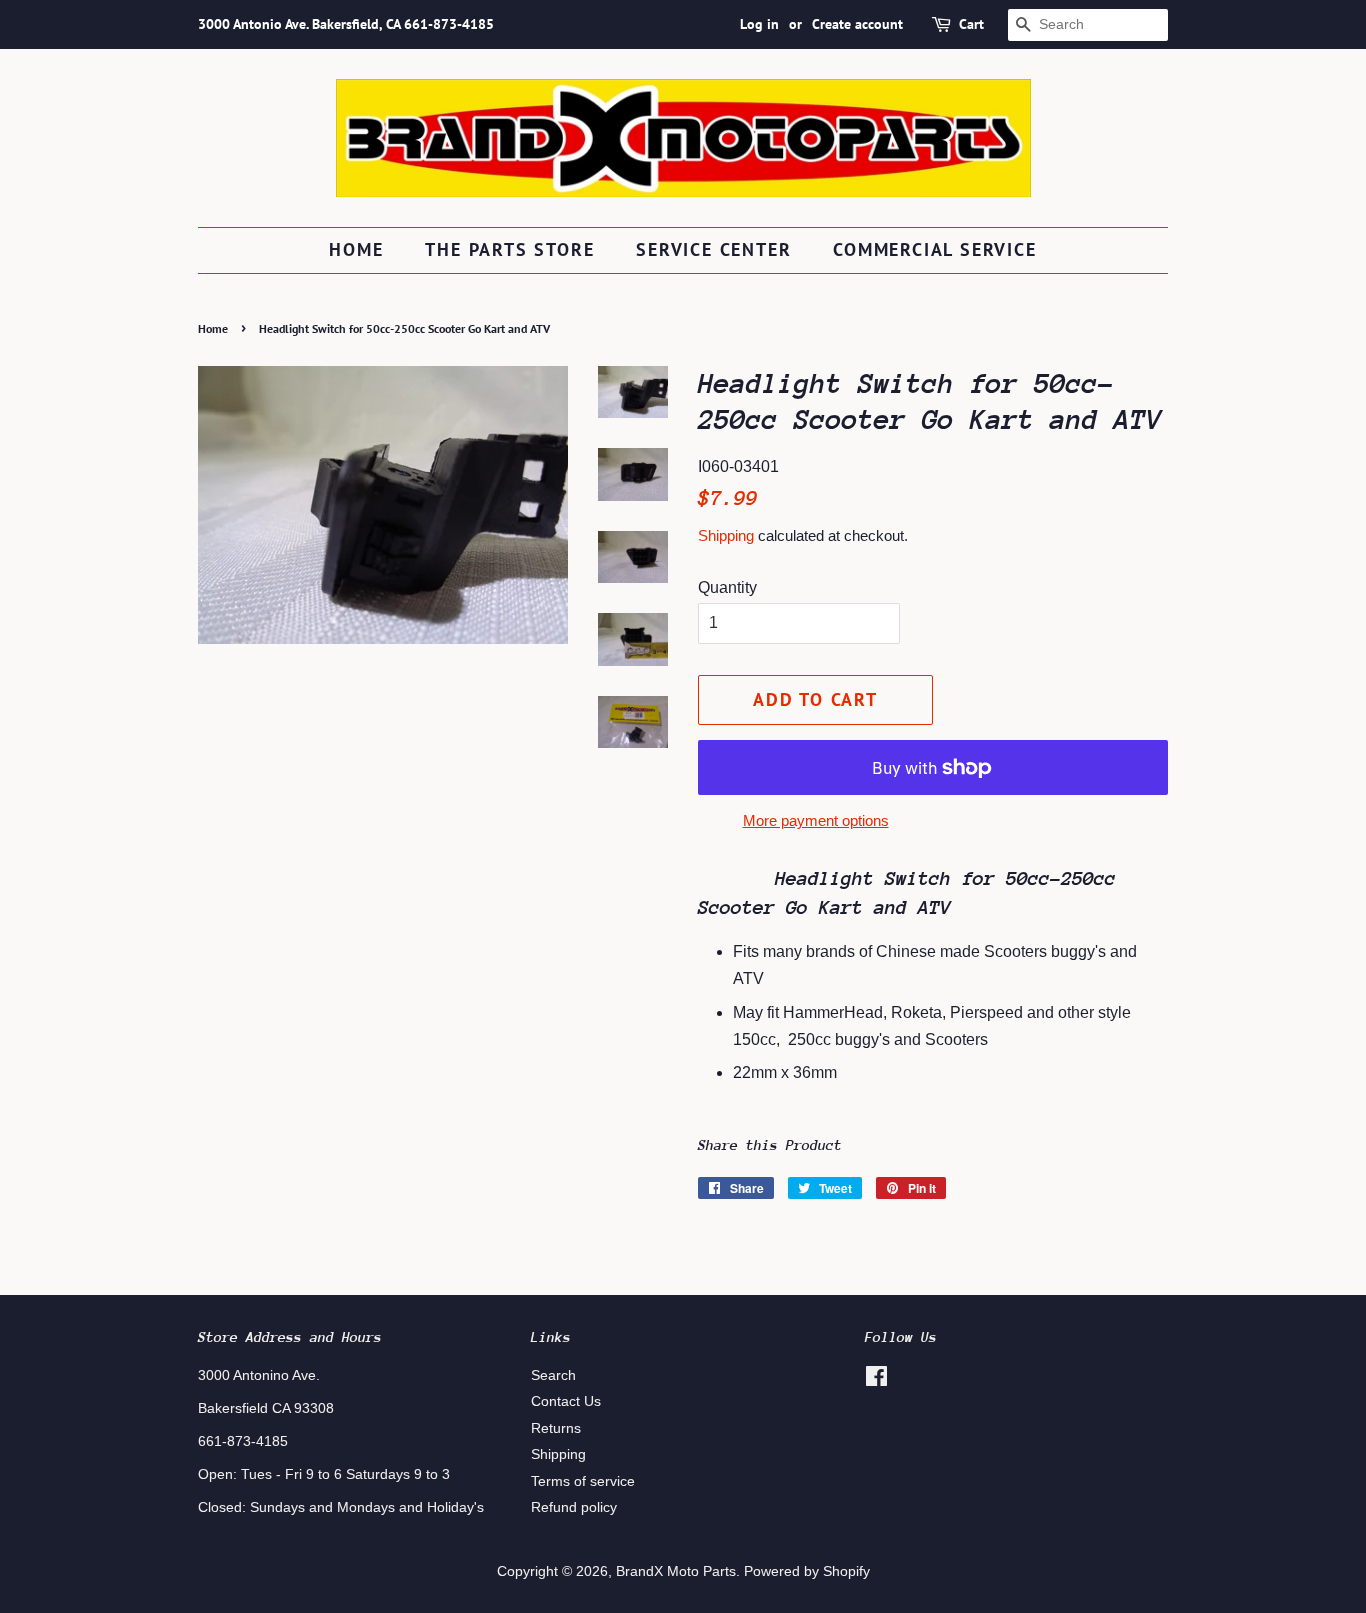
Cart (971, 24)
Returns (556, 1428)
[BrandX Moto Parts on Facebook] (876, 1380)
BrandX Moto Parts (676, 1571)
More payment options (816, 820)
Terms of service (583, 1481)
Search (553, 1375)
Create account (857, 24)
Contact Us (566, 1401)
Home (356, 249)
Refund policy (574, 1507)
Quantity (727, 587)
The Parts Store (509, 249)
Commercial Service (934, 249)
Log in (759, 24)
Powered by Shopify (807, 1571)
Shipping (726, 535)
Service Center (713, 249)
